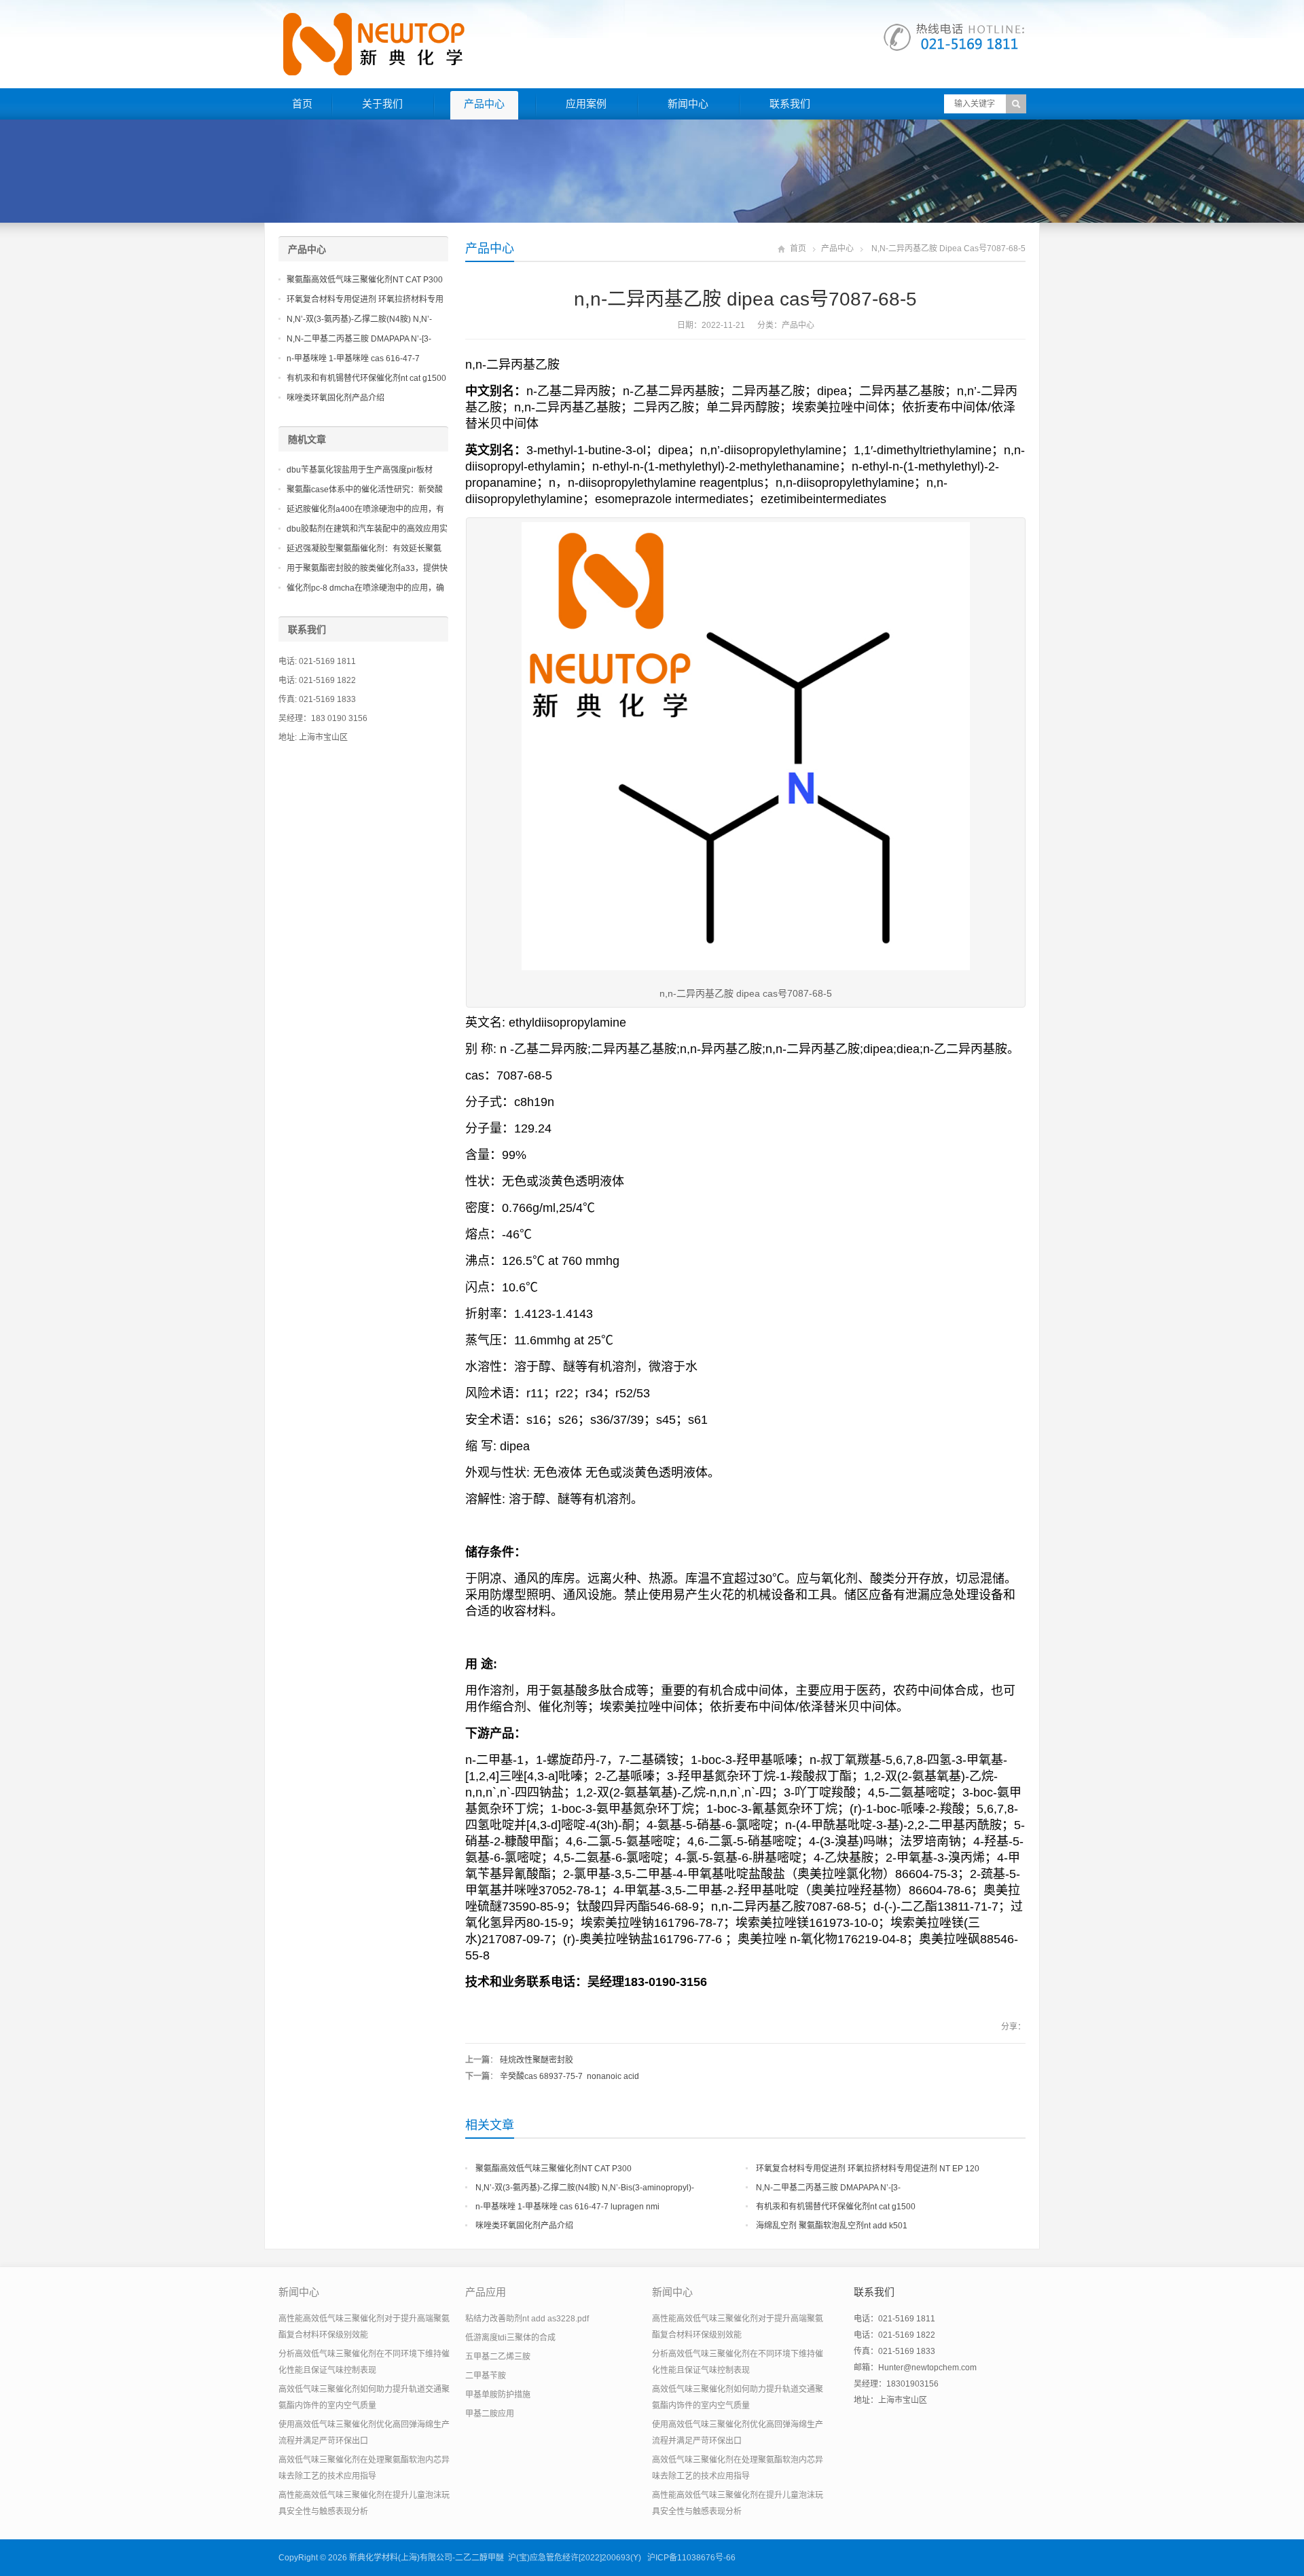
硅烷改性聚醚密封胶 (537, 2060)
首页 (302, 104)
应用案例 (586, 104)
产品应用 (486, 2292)
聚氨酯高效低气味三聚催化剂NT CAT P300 (554, 2169)
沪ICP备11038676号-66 (691, 2558)
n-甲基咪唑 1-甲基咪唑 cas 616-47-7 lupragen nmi (567, 2207)
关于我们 (382, 104)
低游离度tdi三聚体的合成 (510, 2338)
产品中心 (484, 104)
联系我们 (790, 104)
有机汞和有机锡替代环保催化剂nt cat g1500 (836, 2207)
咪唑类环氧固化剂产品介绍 (524, 2226)
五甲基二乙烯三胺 (498, 2357)
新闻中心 (688, 104)
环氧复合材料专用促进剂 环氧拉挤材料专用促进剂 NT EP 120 (868, 2169)
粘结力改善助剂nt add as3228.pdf (527, 2319)
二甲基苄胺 (486, 2376)
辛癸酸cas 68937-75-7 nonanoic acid (569, 2076)
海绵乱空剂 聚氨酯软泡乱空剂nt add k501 (832, 2226)
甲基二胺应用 (490, 2414)
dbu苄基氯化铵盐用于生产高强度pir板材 (360, 470)
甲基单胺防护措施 (498, 2395)
